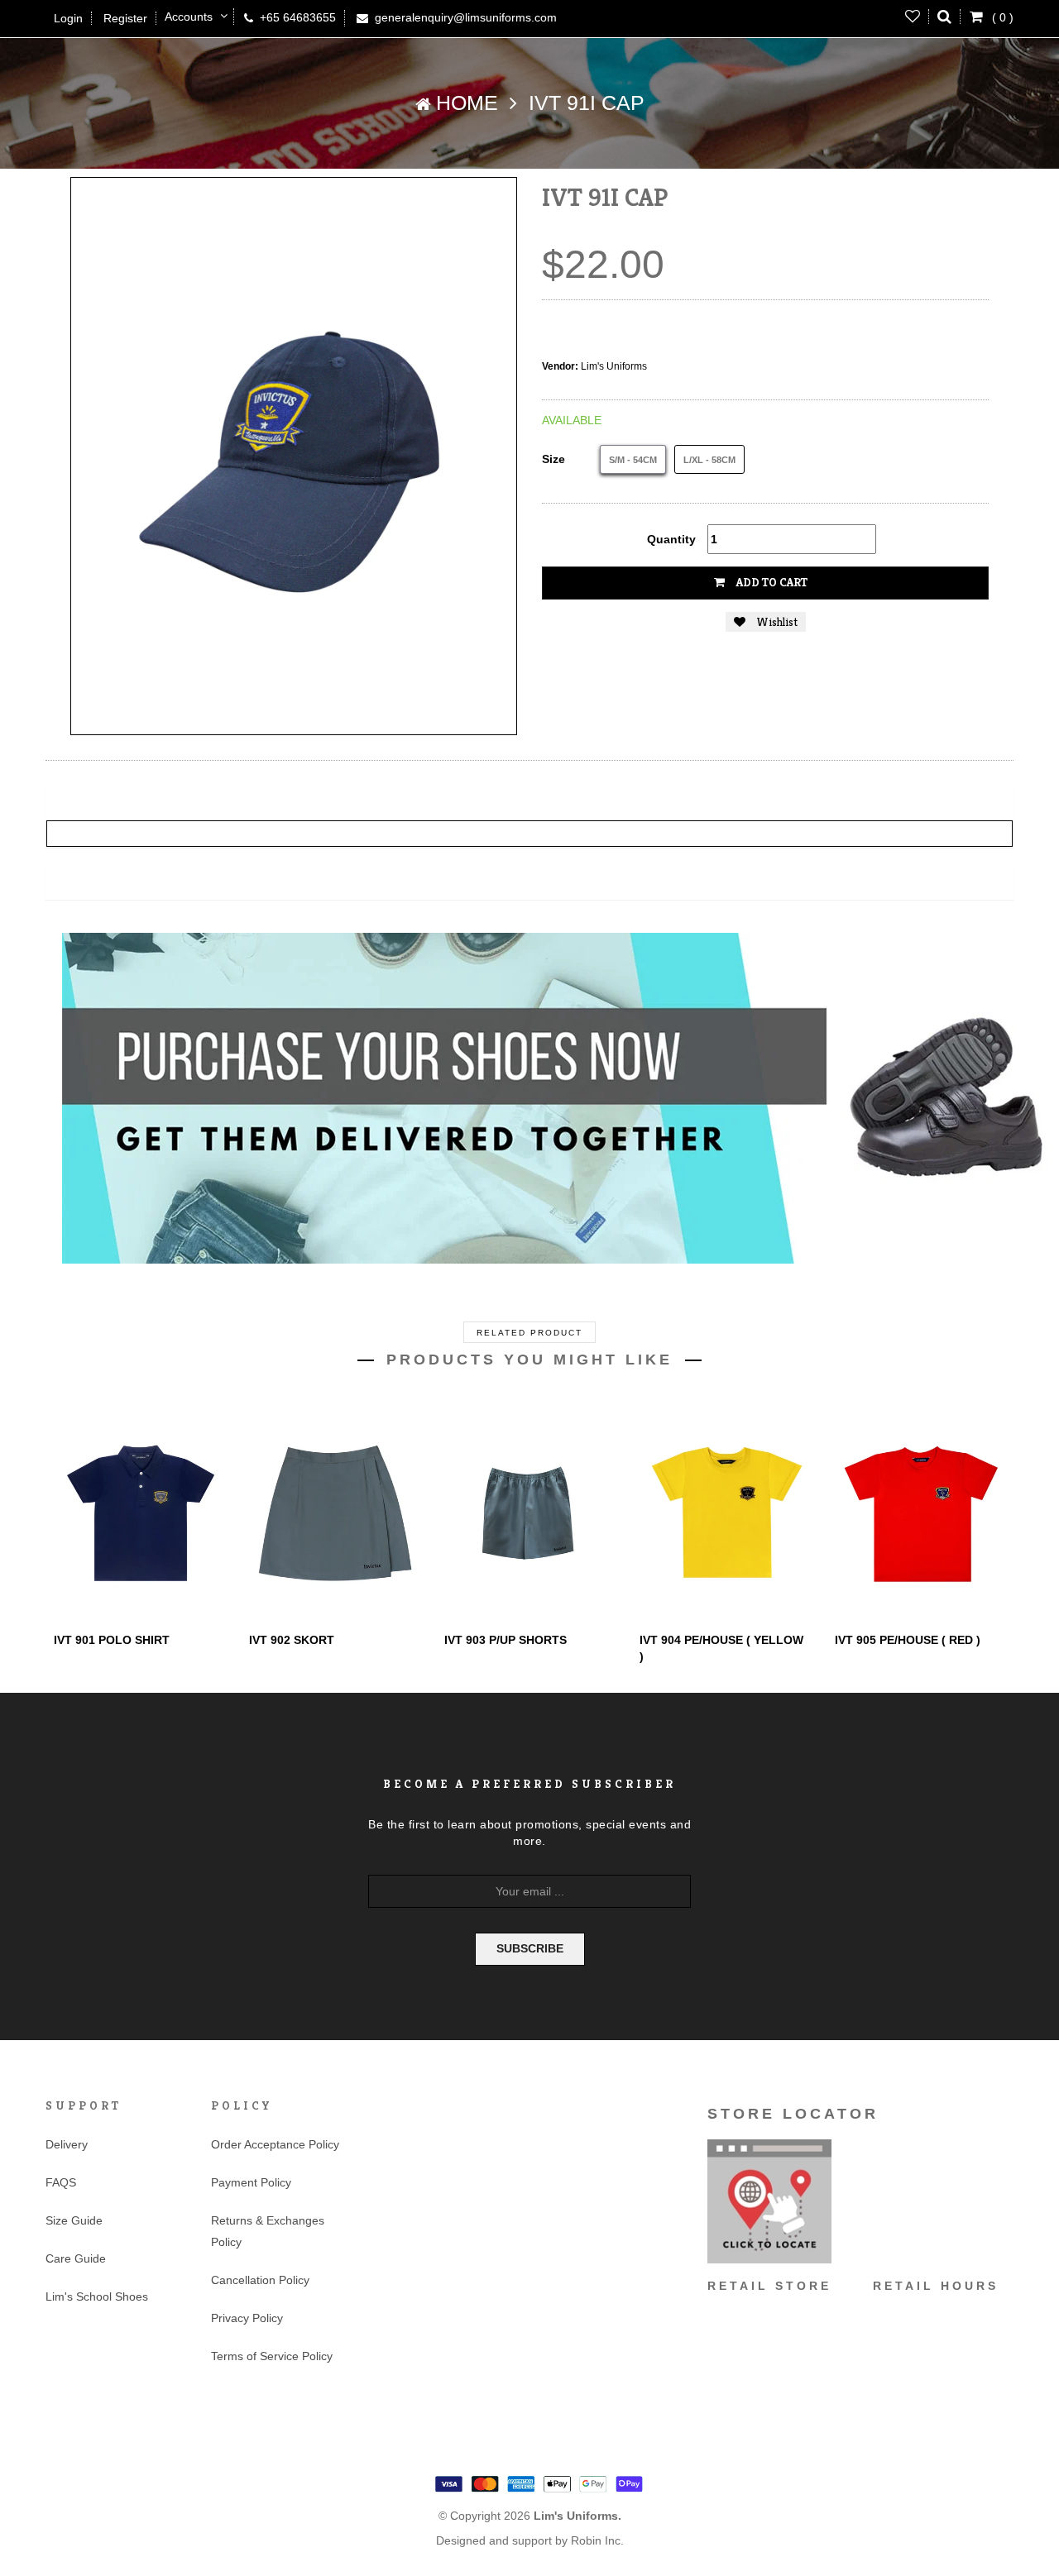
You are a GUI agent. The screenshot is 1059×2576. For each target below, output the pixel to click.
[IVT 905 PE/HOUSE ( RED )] (920, 1513)
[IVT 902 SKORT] (334, 1513)
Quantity (671, 539)
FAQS (61, 2182)
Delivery (67, 2144)
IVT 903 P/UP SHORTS (506, 1640)
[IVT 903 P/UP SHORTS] (529, 1513)
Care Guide (76, 2258)
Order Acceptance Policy (275, 2144)
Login (68, 18)
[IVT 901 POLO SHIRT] (139, 1513)
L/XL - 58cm (709, 460)
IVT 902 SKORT (292, 1640)
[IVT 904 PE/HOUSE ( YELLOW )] (725, 1513)
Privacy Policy (247, 2318)
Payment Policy (251, 2182)
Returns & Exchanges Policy (268, 2231)
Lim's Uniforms (614, 366)
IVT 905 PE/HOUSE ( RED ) (908, 1640)
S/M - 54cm (633, 460)
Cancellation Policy (260, 2280)
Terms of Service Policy (272, 2356)
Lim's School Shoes (97, 2296)
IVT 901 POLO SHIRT (112, 1640)
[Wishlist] (913, 17)
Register (125, 18)
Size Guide (74, 2220)
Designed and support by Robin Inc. (530, 2540)
